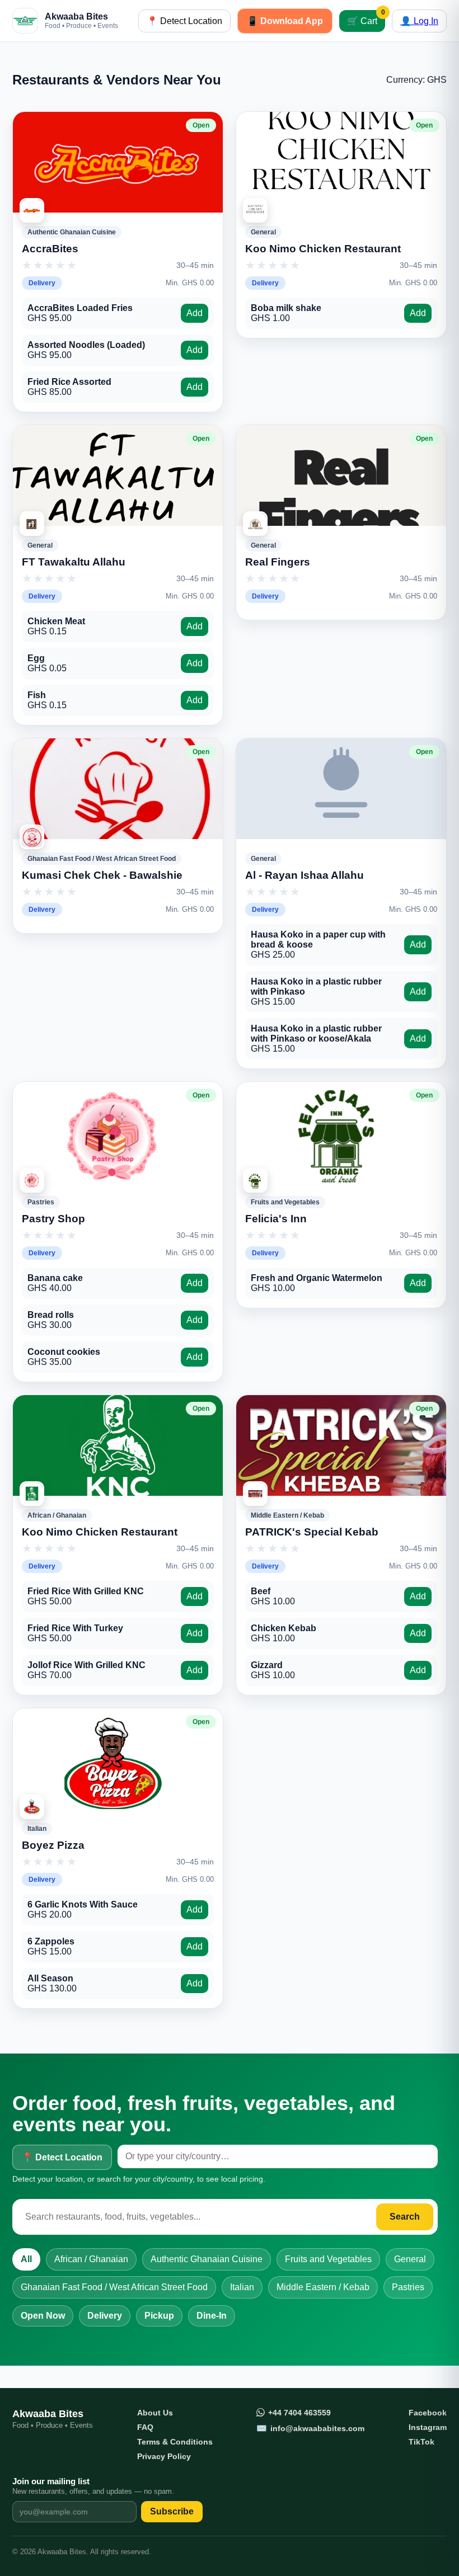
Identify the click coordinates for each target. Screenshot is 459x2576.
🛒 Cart (366, 18)
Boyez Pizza (53, 1845)
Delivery (105, 2316)
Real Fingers (278, 562)
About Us (155, 2413)
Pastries (408, 2287)
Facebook (428, 2413)
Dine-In (212, 2316)
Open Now (43, 2316)
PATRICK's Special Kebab (312, 1532)
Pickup (159, 2316)
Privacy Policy (164, 2456)
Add (195, 313)
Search (405, 2217)
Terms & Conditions (175, 2442)
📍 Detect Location (184, 21)
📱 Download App (285, 21)
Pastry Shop (53, 1219)
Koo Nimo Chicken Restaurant (323, 249)
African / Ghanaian (91, 2259)
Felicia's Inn (276, 1219)
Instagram (428, 2427)
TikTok (421, 2442)
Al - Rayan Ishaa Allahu (305, 875)
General (410, 2259)
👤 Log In (419, 21)
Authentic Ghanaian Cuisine (207, 2259)
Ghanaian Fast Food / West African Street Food (114, 2287)
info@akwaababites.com (310, 2428)
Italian (242, 2287)
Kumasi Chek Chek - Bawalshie (102, 875)
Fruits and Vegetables (328, 2259)
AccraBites (50, 249)
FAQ (145, 2427)
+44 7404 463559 (299, 2413)
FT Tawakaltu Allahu (74, 562)
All (26, 2259)
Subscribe (172, 2511)
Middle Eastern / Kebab (323, 2287)
